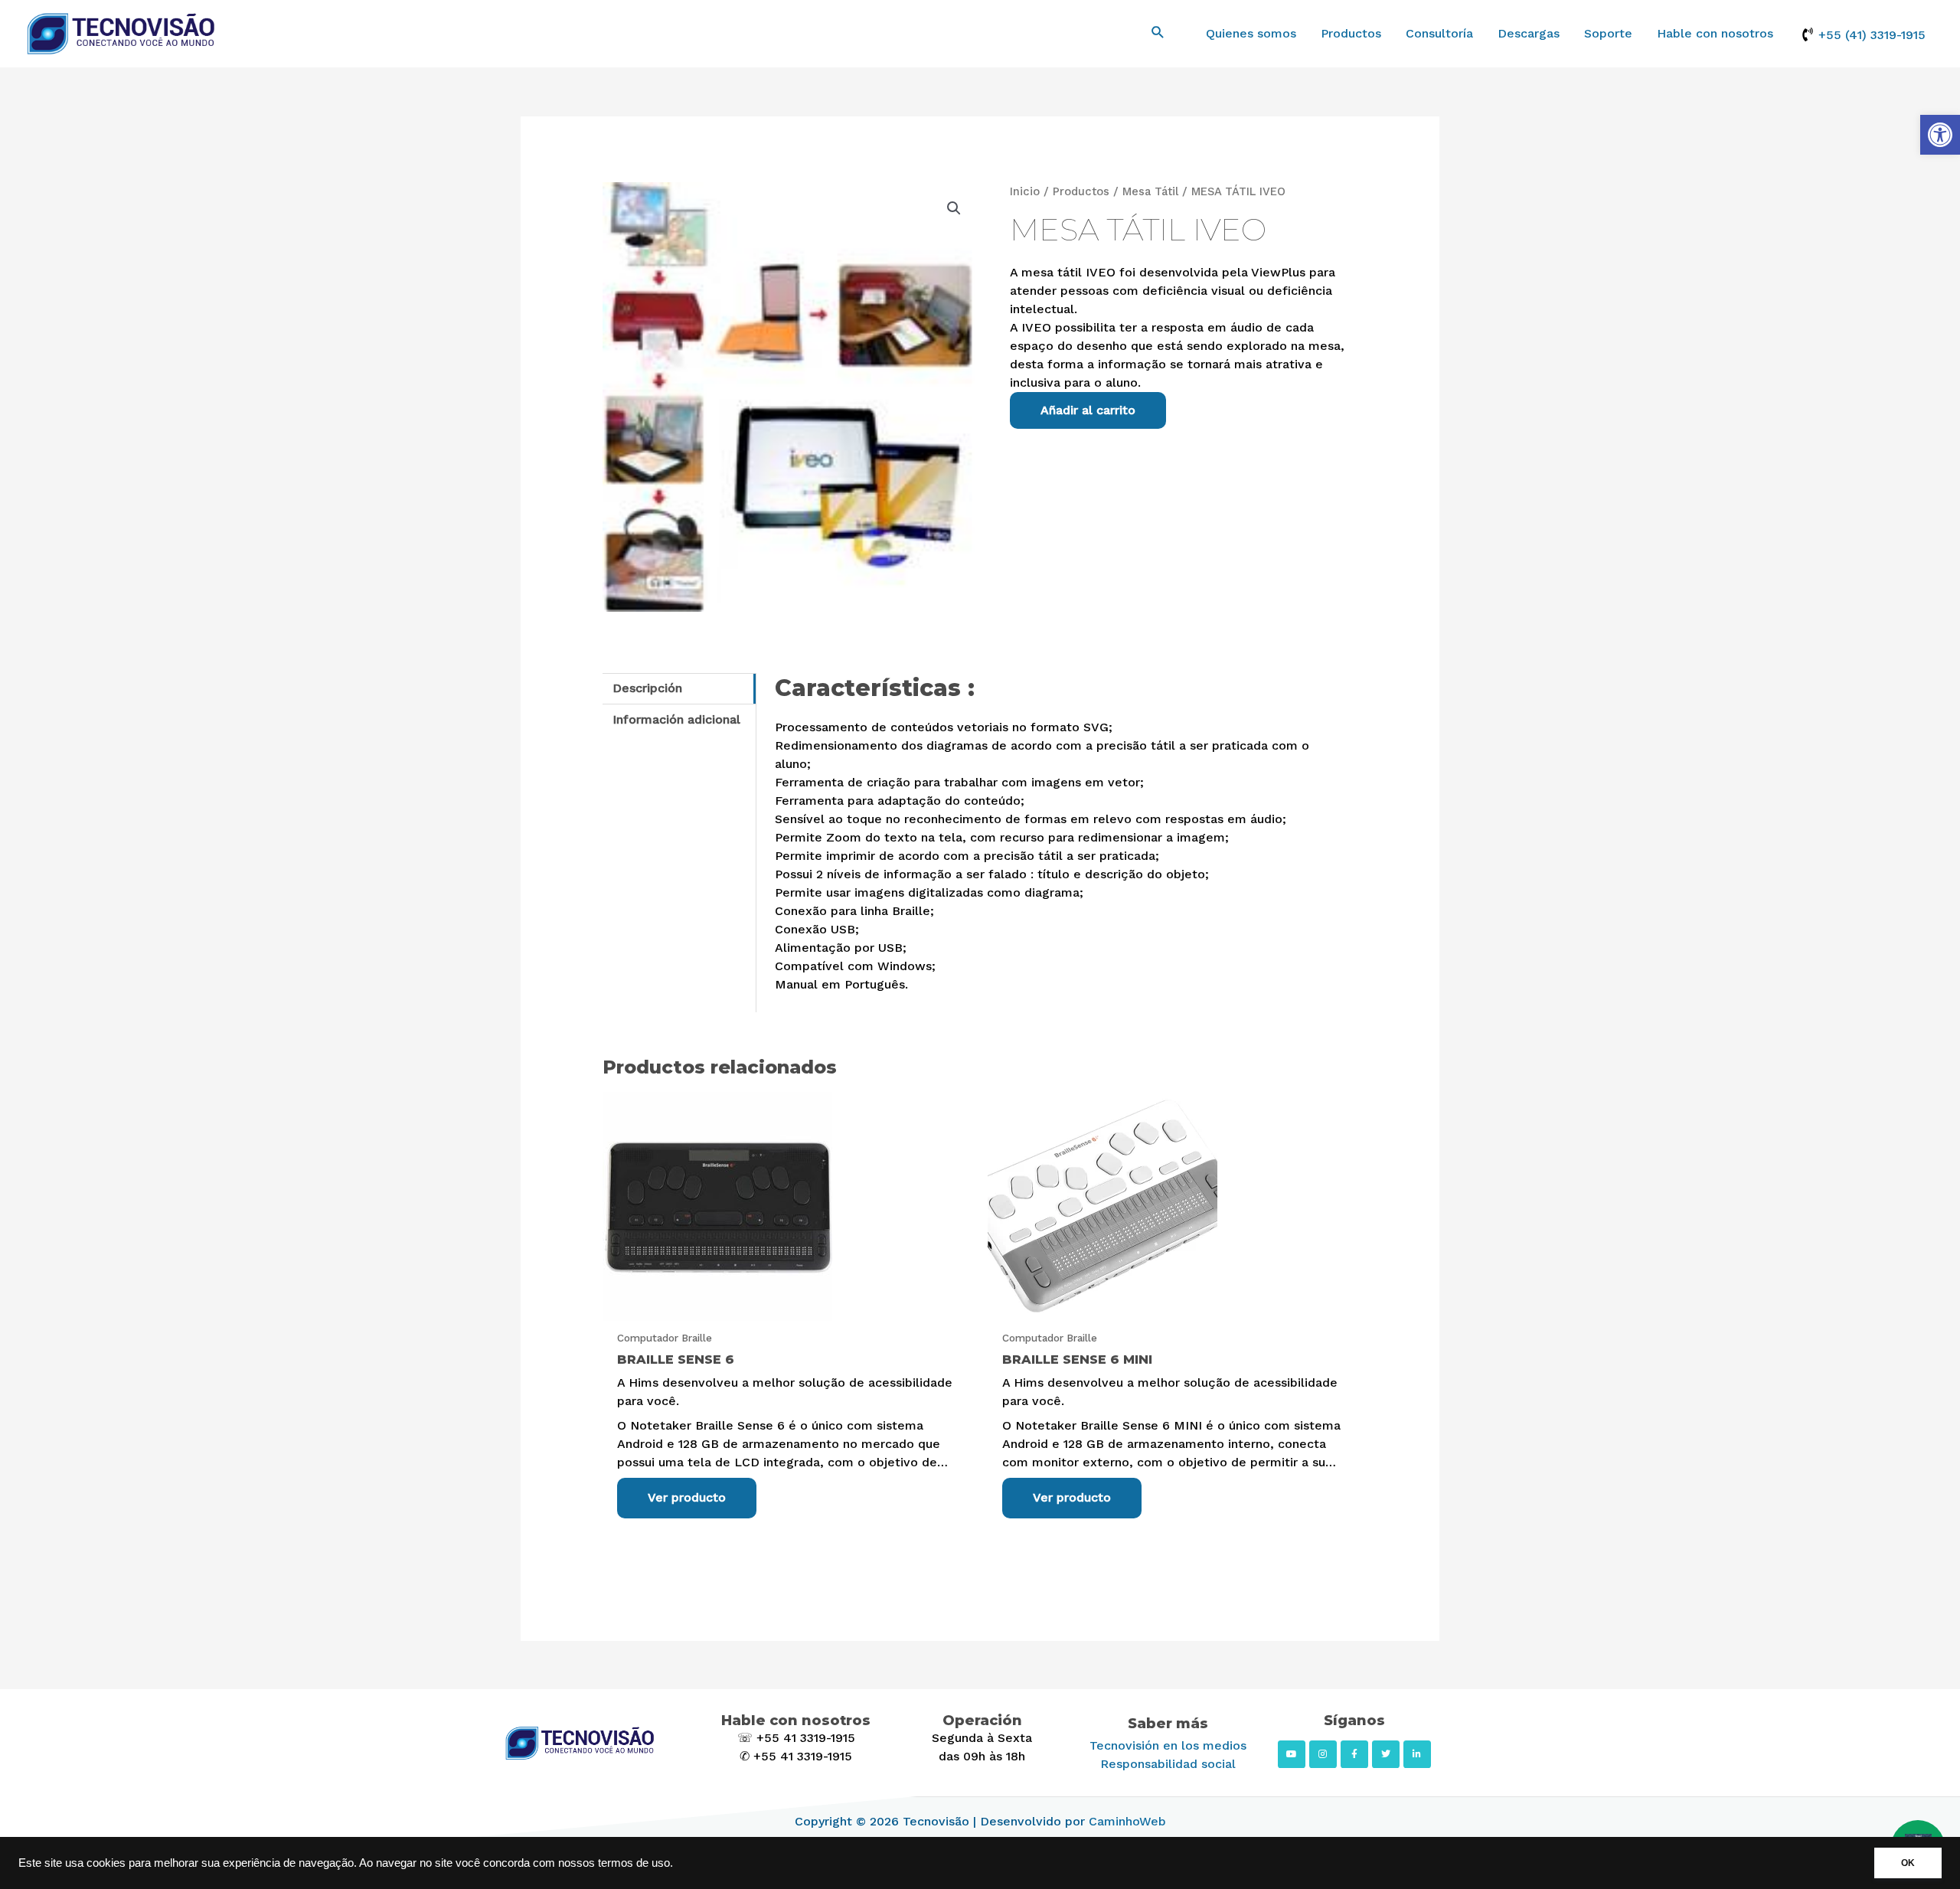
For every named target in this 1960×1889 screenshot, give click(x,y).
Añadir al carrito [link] (1088, 410)
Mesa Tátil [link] (1150, 191)
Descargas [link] (1529, 33)
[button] (954, 208)
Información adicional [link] (676, 719)
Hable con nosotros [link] (1715, 33)
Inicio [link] (1025, 191)
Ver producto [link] (687, 1497)
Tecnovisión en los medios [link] (1168, 1745)
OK (1908, 1863)
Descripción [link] (647, 688)
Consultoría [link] (1439, 33)
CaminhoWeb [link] (1127, 1821)
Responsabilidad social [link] (1168, 1764)
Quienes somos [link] (1251, 33)
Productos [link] (1351, 33)
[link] (1940, 135)
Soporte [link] (1608, 33)
